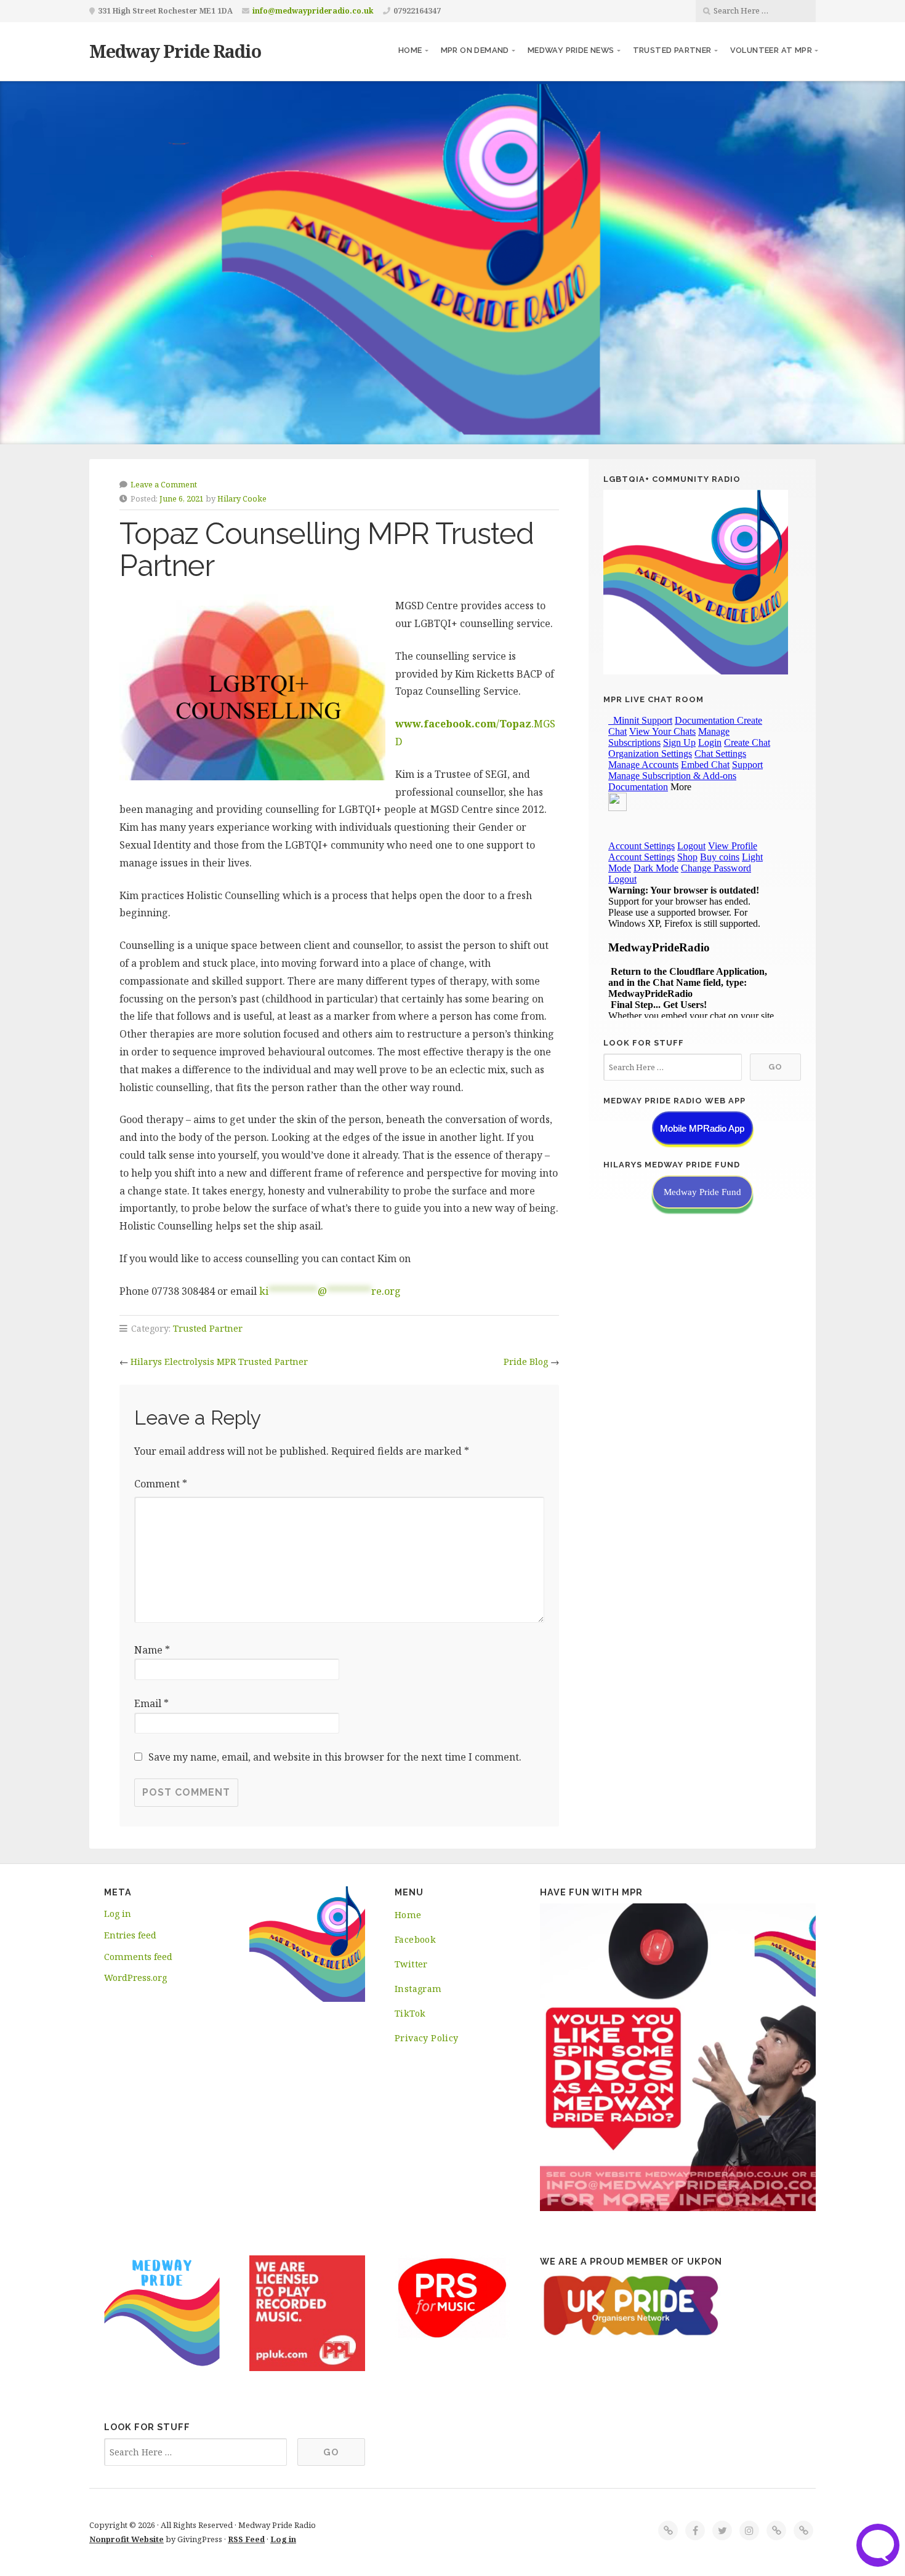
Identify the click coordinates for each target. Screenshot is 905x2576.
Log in (118, 1914)
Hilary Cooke (242, 498)
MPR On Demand (475, 50)
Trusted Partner (672, 50)
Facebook (415, 1939)
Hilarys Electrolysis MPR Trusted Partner (219, 1362)
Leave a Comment (164, 484)
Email (151, 1703)
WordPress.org (135, 1978)
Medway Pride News (571, 50)
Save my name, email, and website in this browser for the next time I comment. (335, 1757)
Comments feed (138, 1957)
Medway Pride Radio (175, 51)
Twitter (411, 1964)
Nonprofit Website (127, 2539)
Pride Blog (526, 1362)
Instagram (418, 1989)
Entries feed (130, 1935)
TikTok (410, 2013)
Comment (161, 1484)
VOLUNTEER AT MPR (771, 50)
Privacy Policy (427, 2038)
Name (152, 1650)
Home (410, 50)
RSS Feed (246, 2539)
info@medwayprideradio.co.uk (313, 11)
